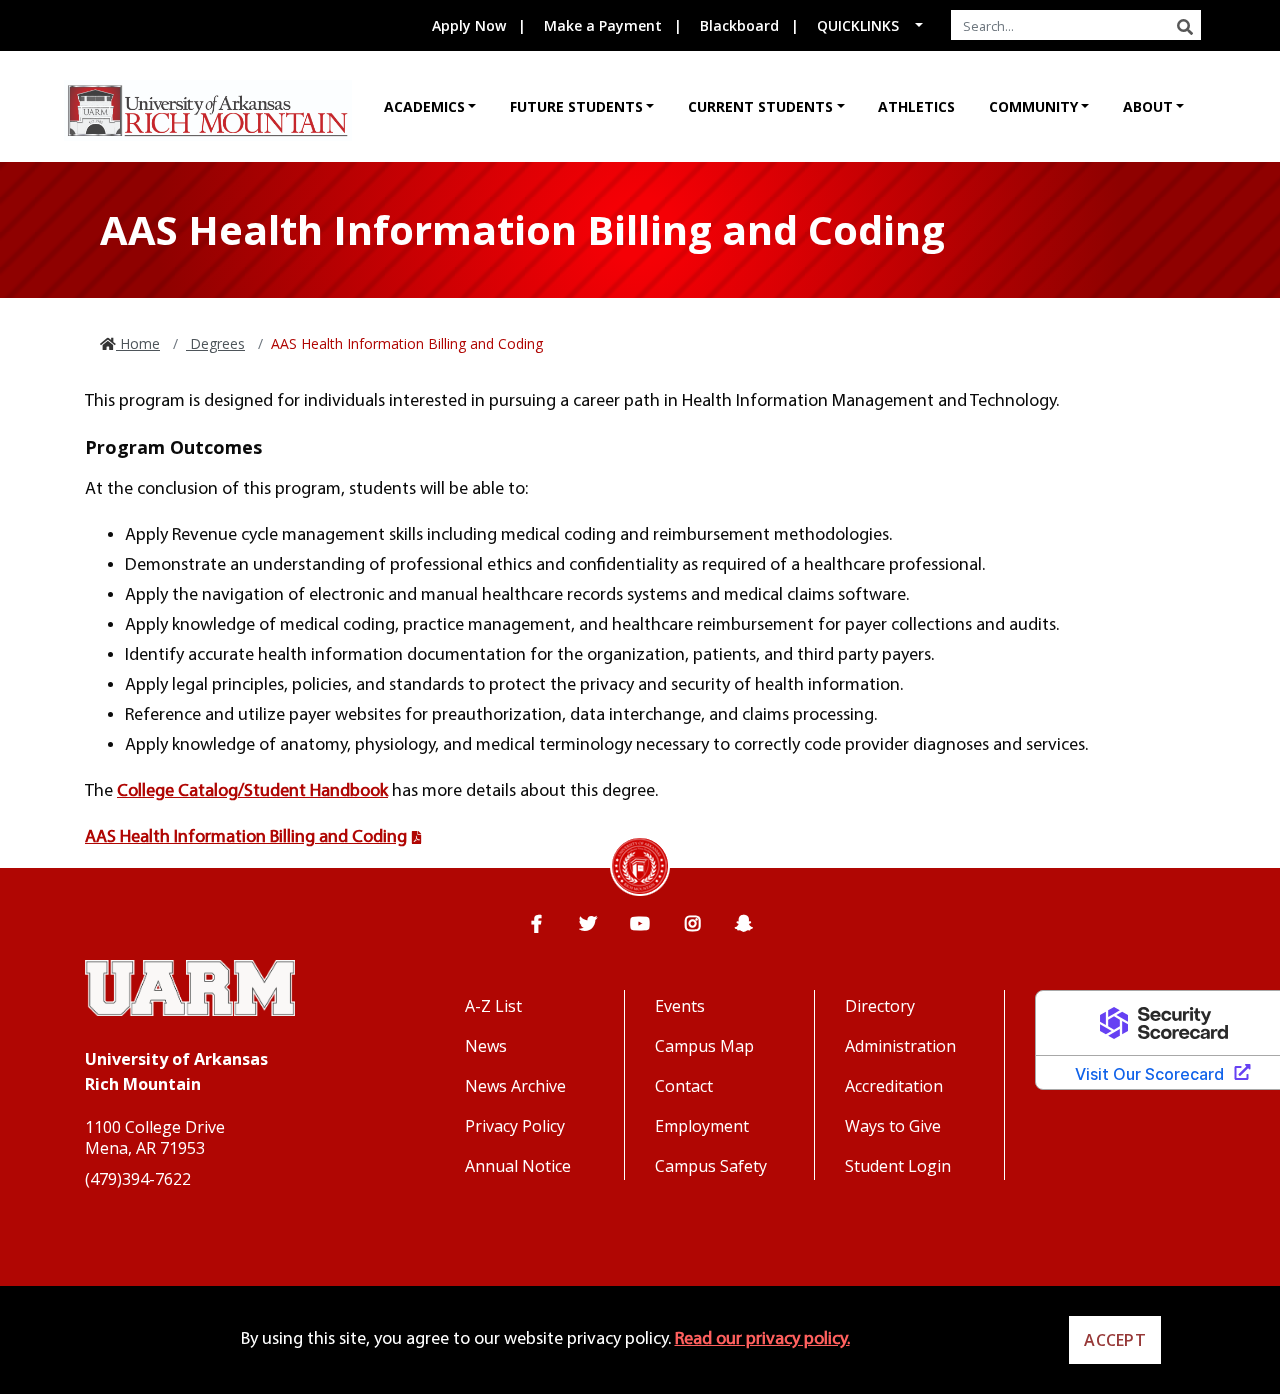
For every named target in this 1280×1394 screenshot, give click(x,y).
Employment (702, 1126)
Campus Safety (711, 1166)
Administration (900, 1046)
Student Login (898, 1166)
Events (680, 1006)
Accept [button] (1115, 1340)
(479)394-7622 (138, 1179)
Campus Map (704, 1046)
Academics (424, 106)
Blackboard (739, 25)
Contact (684, 1086)
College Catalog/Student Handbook (252, 791)
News (486, 1046)
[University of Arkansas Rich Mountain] (208, 110)
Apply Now (469, 25)
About (1148, 106)
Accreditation (894, 1086)
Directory (880, 1006)
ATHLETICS (916, 106)
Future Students (576, 106)
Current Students (760, 106)
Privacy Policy (515, 1126)
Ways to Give (893, 1126)
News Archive (515, 1086)
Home (138, 343)
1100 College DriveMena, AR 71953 (155, 1137)
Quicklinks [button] (858, 25)
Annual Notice (518, 1166)
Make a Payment (603, 25)
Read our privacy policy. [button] (762, 1339)
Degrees (215, 343)
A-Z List (493, 1006)
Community (1033, 106)
